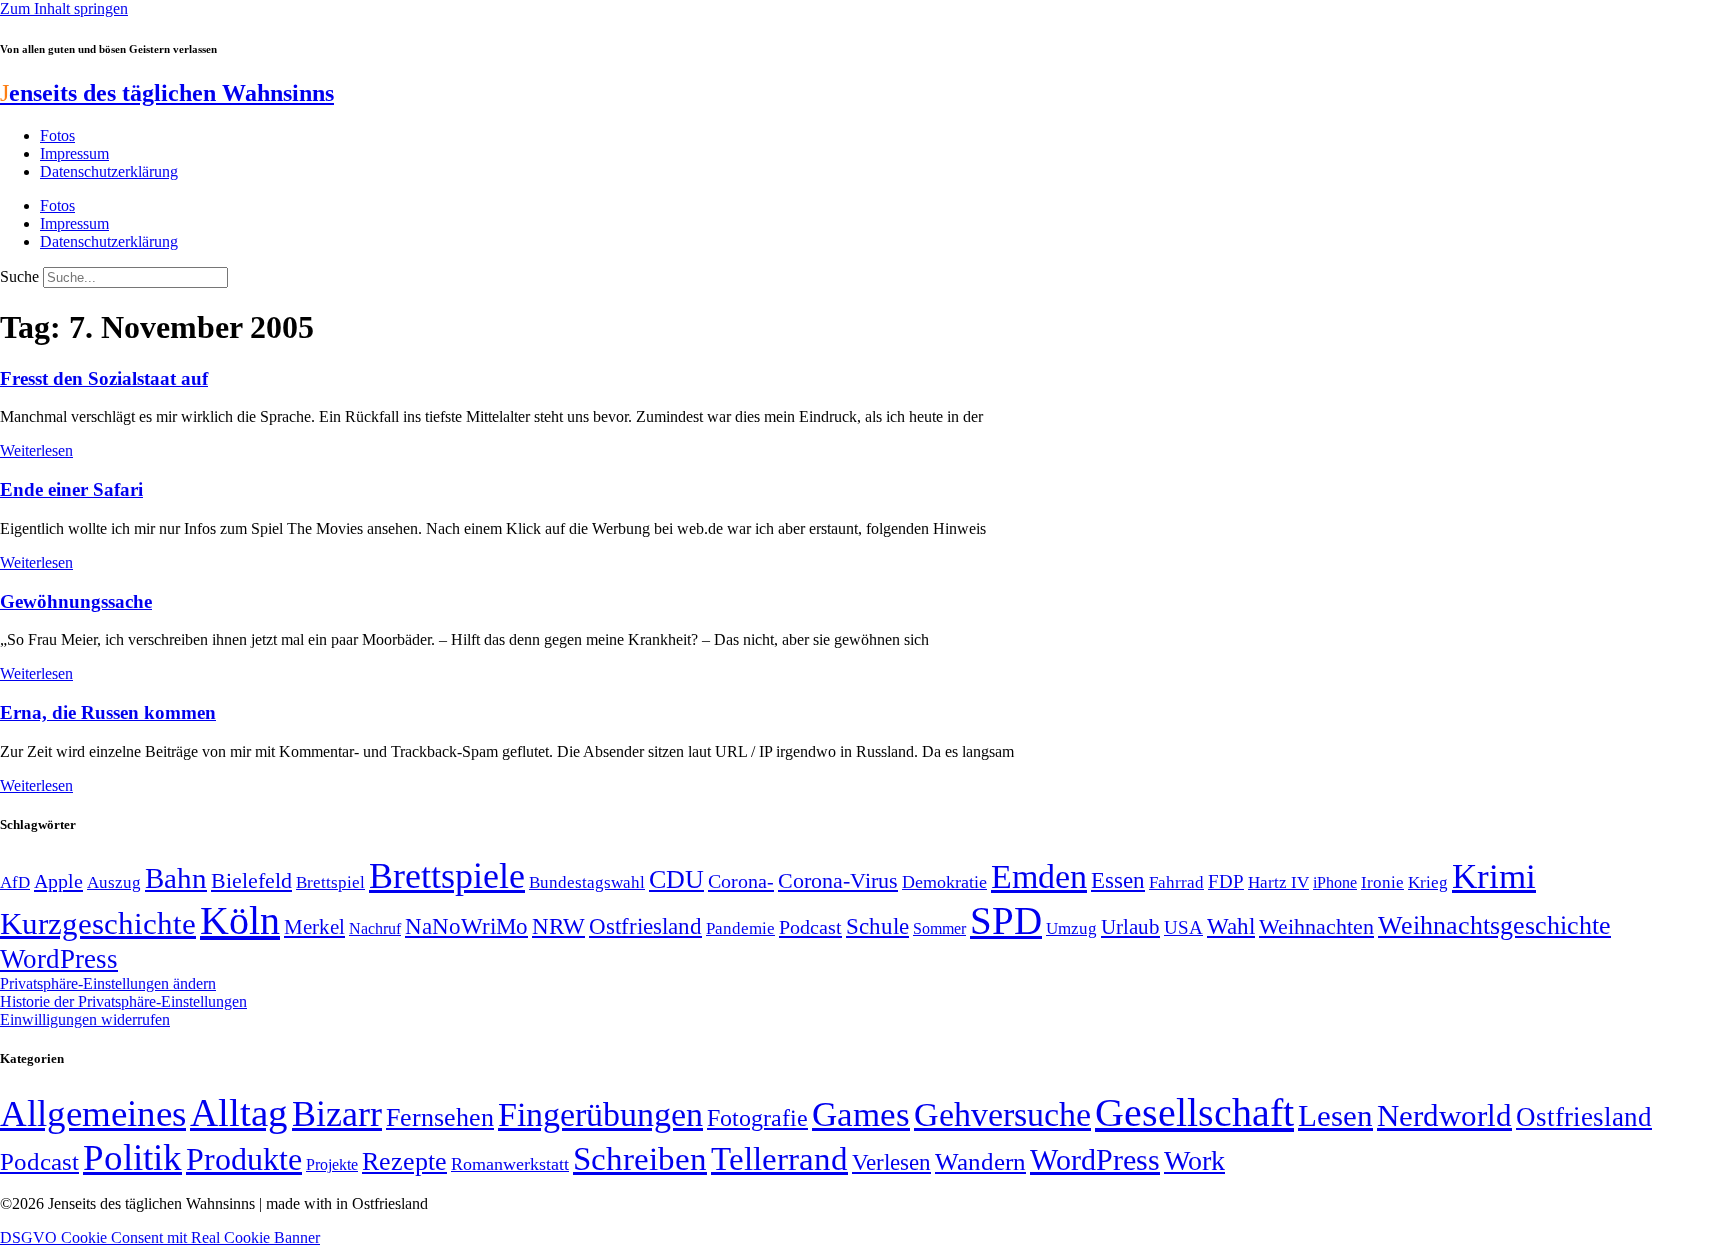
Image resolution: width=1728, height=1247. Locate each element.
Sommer (939, 928)
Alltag (239, 1112)
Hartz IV (1278, 882)
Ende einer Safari (71, 489)
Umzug (1071, 928)
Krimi (1494, 876)
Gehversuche (1002, 1114)
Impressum (74, 153)
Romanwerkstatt (510, 1164)
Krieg (1428, 882)
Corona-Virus (838, 880)
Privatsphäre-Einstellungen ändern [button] (108, 983)
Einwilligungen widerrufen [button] (85, 1019)
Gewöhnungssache (76, 601)
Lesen (1335, 1115)
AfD (15, 882)
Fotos (57, 135)
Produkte (244, 1159)
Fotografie (757, 1118)
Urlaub (1130, 927)
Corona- (741, 881)
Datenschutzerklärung (109, 171)
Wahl (1231, 926)
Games (861, 1114)
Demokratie (944, 882)
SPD (1006, 920)
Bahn (176, 878)
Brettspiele (447, 876)
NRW (558, 926)
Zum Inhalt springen (64, 8)
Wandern (980, 1161)
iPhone (1335, 883)
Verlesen (891, 1162)
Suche (19, 276)
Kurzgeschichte (98, 923)
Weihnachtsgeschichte (1494, 925)
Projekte (332, 1164)
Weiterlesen (36, 450)
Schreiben (640, 1159)
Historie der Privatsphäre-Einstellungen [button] (123, 1001)
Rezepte (404, 1161)
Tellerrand (779, 1159)
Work (1194, 1160)
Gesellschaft (1194, 1112)
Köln (240, 920)
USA (1183, 927)
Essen (1118, 880)
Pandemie (740, 928)
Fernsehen (440, 1117)
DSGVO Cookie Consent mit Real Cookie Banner (160, 1237)
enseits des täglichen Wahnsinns (167, 93)
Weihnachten (1316, 926)
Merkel (314, 927)
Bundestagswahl (587, 882)
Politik (132, 1157)
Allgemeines (93, 1113)
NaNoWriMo (466, 926)
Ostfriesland (645, 926)
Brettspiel (330, 882)
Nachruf (375, 928)
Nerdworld (1444, 1115)
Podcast (810, 927)
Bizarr (337, 1114)
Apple (58, 881)
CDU (676, 879)
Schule (877, 926)
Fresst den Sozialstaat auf (104, 378)
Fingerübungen (600, 1114)
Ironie (1382, 882)
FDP (1226, 881)
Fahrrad (1176, 882)
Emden (1039, 876)
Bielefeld (251, 880)
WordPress (59, 959)
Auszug (114, 882)
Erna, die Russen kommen (108, 712)
